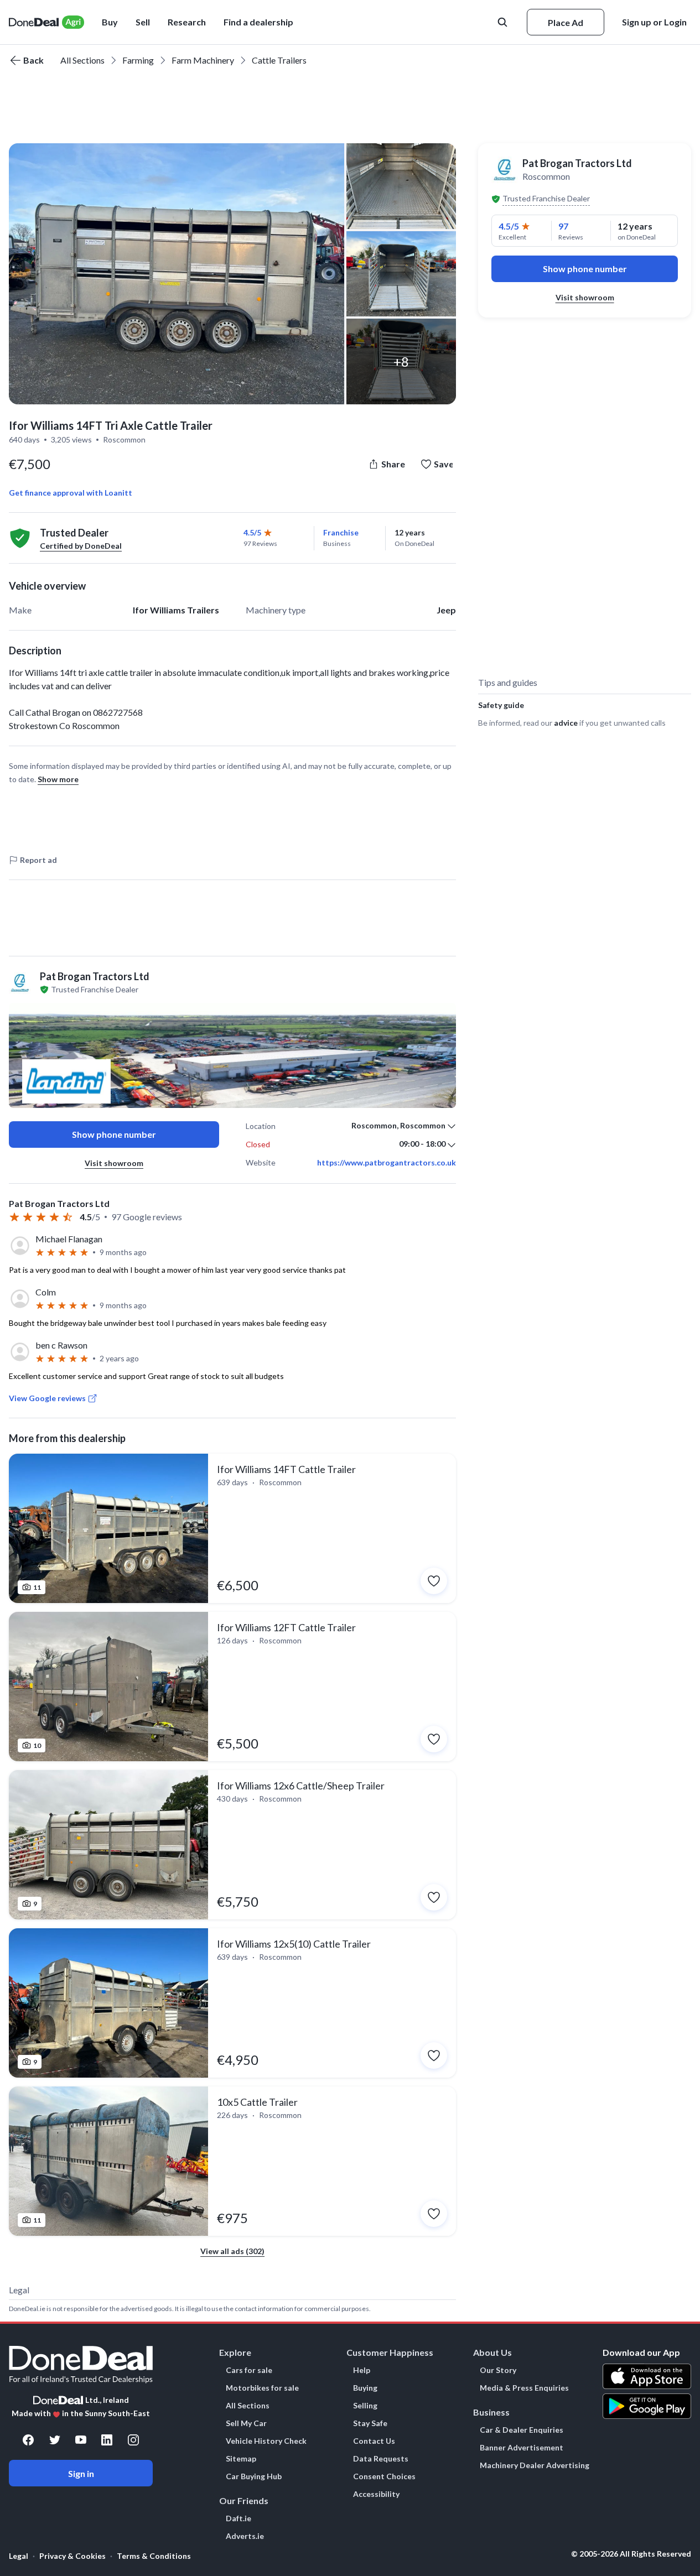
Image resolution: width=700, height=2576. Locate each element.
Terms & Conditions (154, 2556)
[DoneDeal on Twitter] (55, 2440)
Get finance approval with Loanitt (71, 493)
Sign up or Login (654, 22)
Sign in (81, 2473)
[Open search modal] (504, 22)
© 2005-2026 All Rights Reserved (631, 2554)
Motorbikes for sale (262, 2388)
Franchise (341, 532)
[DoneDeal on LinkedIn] (107, 2440)
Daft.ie (238, 2518)
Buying (365, 2388)
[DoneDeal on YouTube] (81, 2440)
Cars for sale (249, 2370)
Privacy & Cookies (72, 2556)
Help (362, 2370)
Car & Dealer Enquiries (522, 2430)
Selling (365, 2406)
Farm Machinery (203, 60)
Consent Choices (384, 2476)
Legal (19, 2556)
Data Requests (381, 2459)
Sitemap (241, 2459)
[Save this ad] (434, 1581)
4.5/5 (252, 532)
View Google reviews (47, 1398)
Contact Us (374, 2441)
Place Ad (566, 22)
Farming (138, 60)
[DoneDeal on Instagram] (133, 2440)
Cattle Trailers (279, 60)
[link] (232, 1528)
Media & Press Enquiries (524, 2388)
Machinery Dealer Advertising (535, 2465)
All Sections (82, 60)
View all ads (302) (232, 2251)
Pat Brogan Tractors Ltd (577, 163)
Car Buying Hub (254, 2476)
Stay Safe (370, 2423)
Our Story (498, 2370)
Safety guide (501, 705)
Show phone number (114, 1134)
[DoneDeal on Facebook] (28, 2440)
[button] (258, 22)
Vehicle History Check (266, 2441)
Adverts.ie (245, 2536)
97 (563, 226)
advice (566, 723)
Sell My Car (246, 2423)
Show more (58, 779)
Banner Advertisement (522, 2448)
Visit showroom (114, 1163)
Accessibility (376, 2494)
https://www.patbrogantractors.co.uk (387, 1163)
